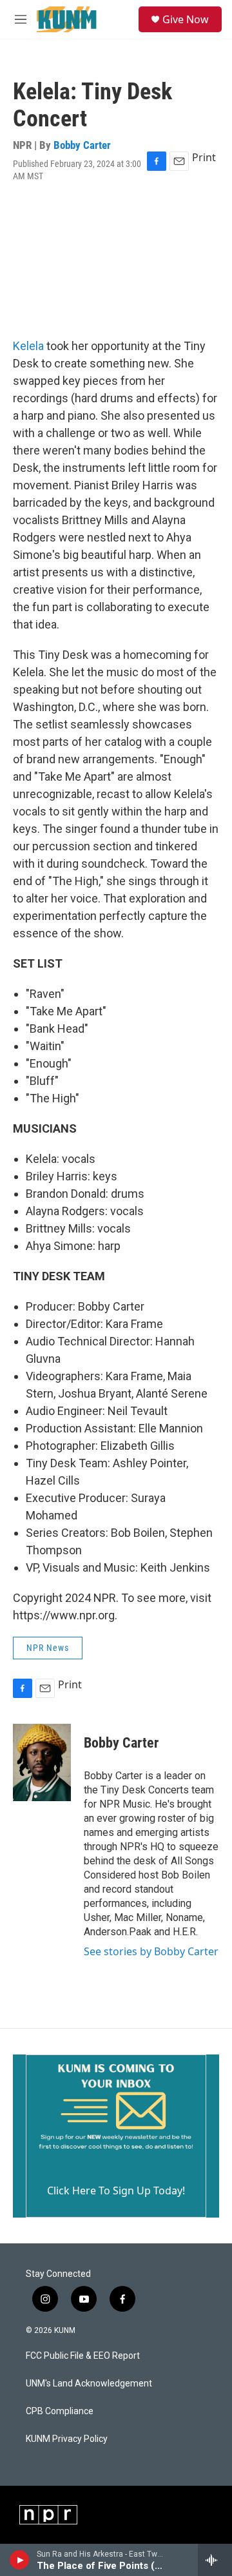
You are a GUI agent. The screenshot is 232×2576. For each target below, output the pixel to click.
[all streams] (215, 2560)
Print (204, 157)
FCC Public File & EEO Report (83, 2356)
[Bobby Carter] (42, 1762)
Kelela (28, 346)
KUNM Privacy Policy (67, 2439)
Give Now (186, 19)
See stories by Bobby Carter (151, 1951)
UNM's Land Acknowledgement (89, 2384)
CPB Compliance (60, 2411)
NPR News (48, 1648)
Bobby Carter (82, 145)
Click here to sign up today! (116, 2191)
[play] (20, 2560)
